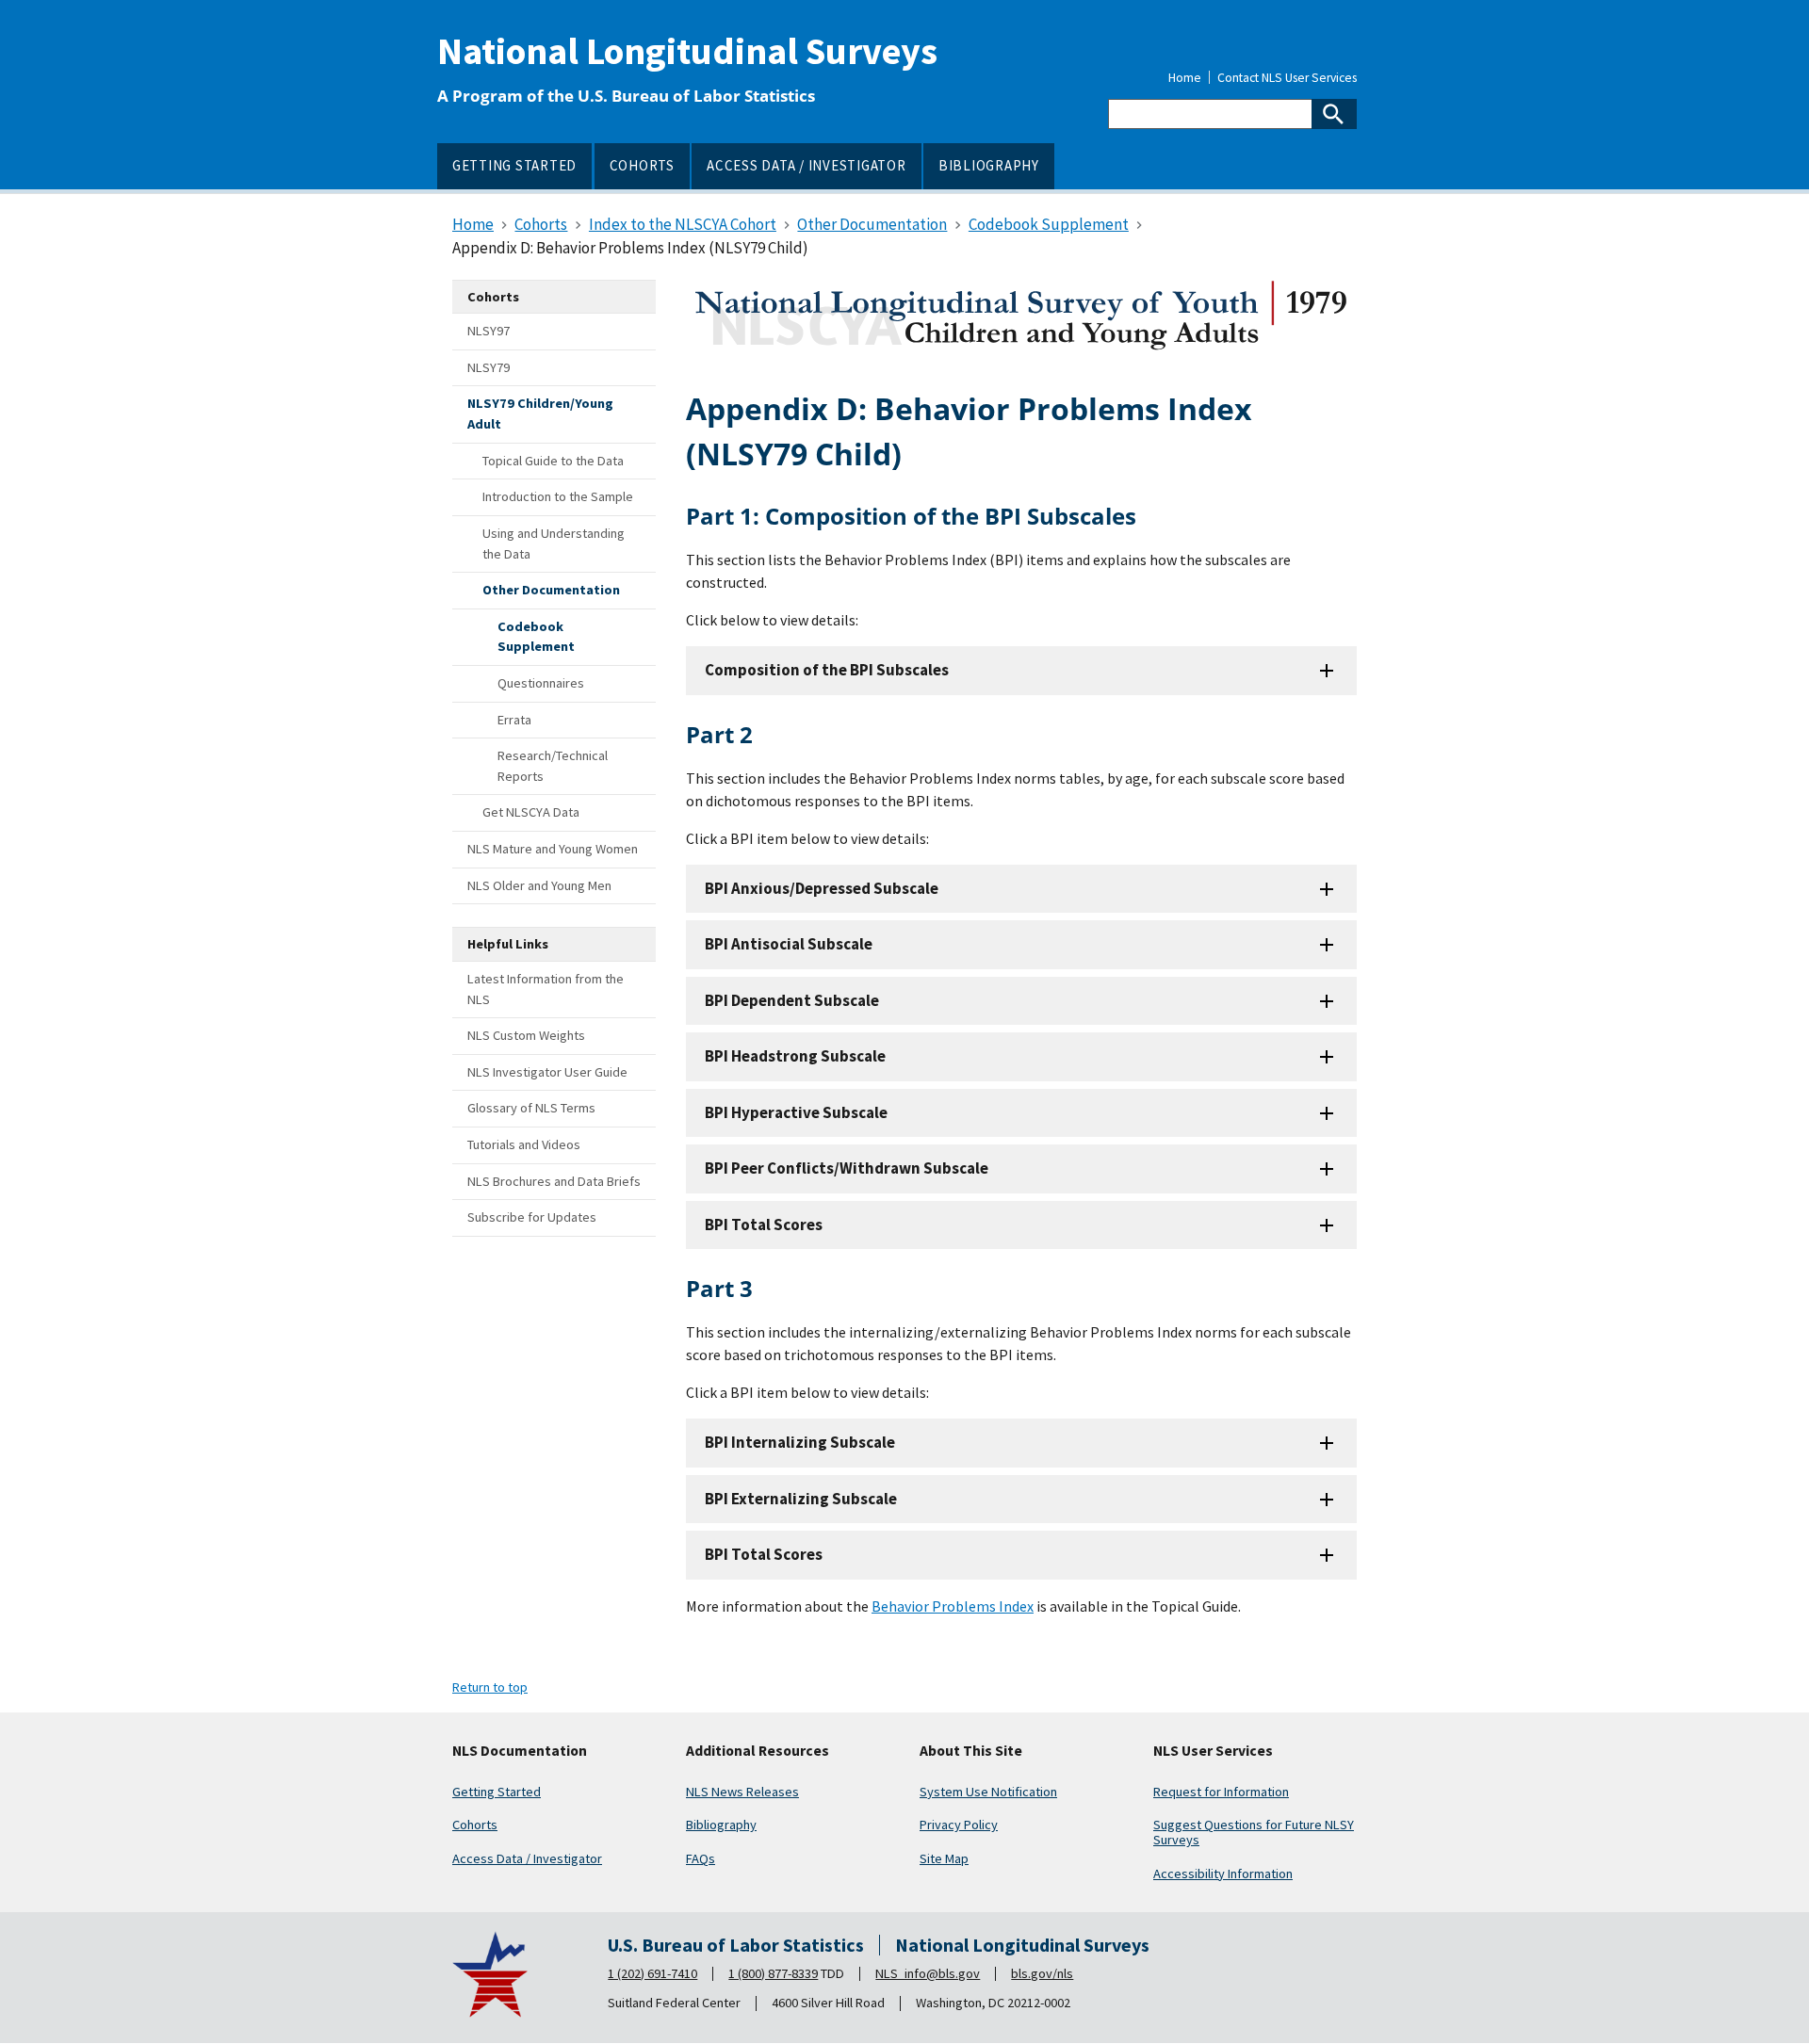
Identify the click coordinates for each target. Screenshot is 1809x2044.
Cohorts (475, 1825)
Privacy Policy (959, 1825)
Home (1185, 78)
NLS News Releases (742, 1792)
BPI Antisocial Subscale (789, 944)
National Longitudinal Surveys (687, 51)
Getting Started (497, 1792)
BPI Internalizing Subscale (800, 1442)
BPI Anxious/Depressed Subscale (822, 888)
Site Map (944, 1858)
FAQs (701, 1858)
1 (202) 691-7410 (652, 1973)
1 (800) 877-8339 (773, 1973)
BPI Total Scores (764, 1225)
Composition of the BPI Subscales (827, 670)
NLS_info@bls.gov (928, 1973)
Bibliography (721, 1825)
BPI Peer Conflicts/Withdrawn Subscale (847, 1168)
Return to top (490, 1687)
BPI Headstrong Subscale (795, 1056)
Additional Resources (758, 1751)
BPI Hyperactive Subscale (796, 1112)
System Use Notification (988, 1792)
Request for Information (1221, 1792)
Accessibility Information (1223, 1874)
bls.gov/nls (1042, 1973)
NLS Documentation (520, 1751)
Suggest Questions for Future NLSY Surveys (1254, 1832)
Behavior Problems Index (953, 1606)
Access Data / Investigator (527, 1858)
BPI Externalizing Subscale (801, 1499)
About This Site (971, 1751)
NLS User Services (1213, 1751)
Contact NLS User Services (1287, 78)
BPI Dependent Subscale (792, 1000)
